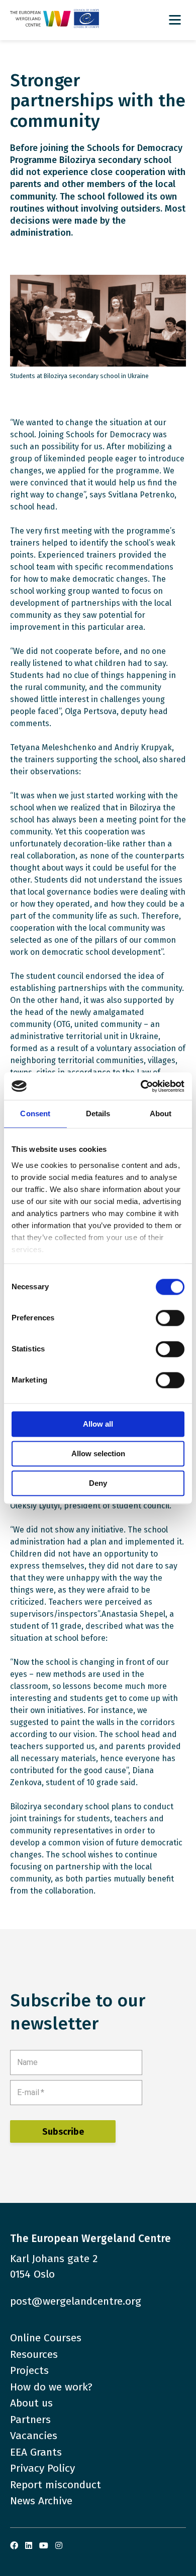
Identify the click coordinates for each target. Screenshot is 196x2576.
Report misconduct (56, 2485)
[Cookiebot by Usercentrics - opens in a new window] (141, 1086)
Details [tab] (98, 1113)
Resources (34, 2354)
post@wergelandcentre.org (76, 2301)
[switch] (170, 1318)
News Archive (41, 2501)
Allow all (98, 1424)
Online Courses (46, 2338)
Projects (29, 2370)
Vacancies (34, 2436)
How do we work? (51, 2387)
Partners (30, 2420)
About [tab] (161, 1113)
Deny (98, 1483)
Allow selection (98, 1453)
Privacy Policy (42, 2468)
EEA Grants (36, 2452)
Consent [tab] (35, 1113)
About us (31, 2403)
